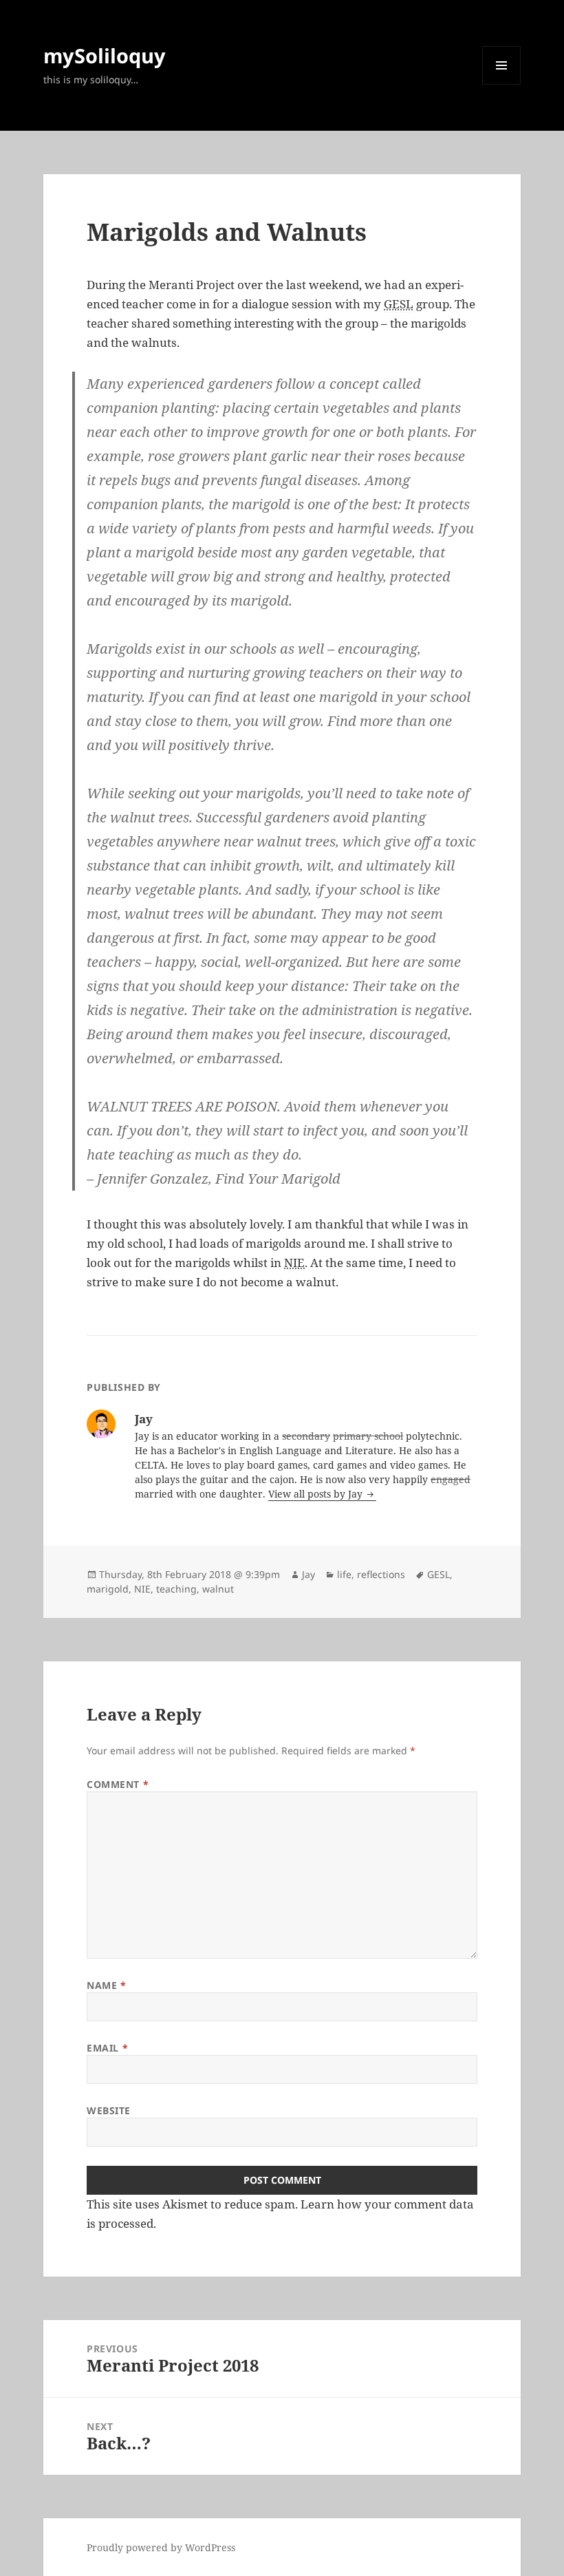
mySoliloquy (105, 55)
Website (109, 2110)
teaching (176, 1589)
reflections (381, 1574)
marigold (108, 1589)
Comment (118, 1784)
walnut (218, 1589)
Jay (308, 1574)
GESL (438, 1574)
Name (106, 1985)
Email (107, 2048)
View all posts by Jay (317, 1494)
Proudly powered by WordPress (161, 2547)
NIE (142, 1589)
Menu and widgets (502, 84)
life (344, 1574)
